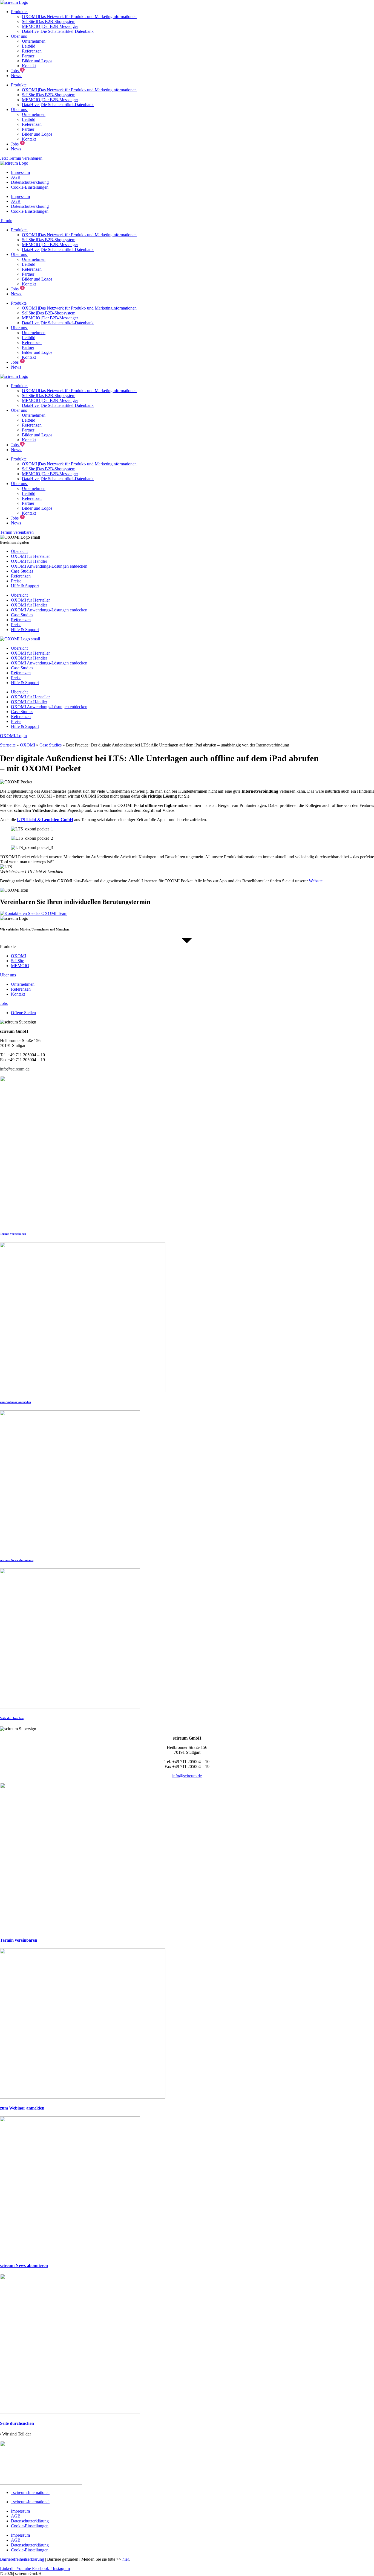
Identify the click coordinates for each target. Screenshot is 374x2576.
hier (126, 2559)
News (16, 76)
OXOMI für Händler (29, 561)
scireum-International (30, 2492)
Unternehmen (34, 41)
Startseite (8, 745)
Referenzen (32, 51)
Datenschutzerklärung (30, 182)
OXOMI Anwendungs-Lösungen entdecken (49, 566)
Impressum (20, 172)
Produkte (18, 12)
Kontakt (29, 66)
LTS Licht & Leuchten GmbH (45, 820)
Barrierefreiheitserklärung (22, 2559)
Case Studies (22, 571)
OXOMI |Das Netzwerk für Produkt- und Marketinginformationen (79, 17)
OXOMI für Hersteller (30, 556)
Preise (16, 581)
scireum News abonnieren (17, 1560)
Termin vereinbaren (13, 1234)
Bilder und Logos (37, 61)
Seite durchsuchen (12, 1718)
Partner (28, 56)
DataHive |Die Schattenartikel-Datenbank (58, 31)
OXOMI (28, 745)
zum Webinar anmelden (15, 1402)
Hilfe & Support (25, 586)
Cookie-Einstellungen (30, 187)
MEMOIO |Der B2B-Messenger (50, 26)
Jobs (17, 71)
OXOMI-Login (13, 736)
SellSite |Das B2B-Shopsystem (49, 21)
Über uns (18, 36)
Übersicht (19, 551)
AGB (16, 177)
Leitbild (29, 46)
